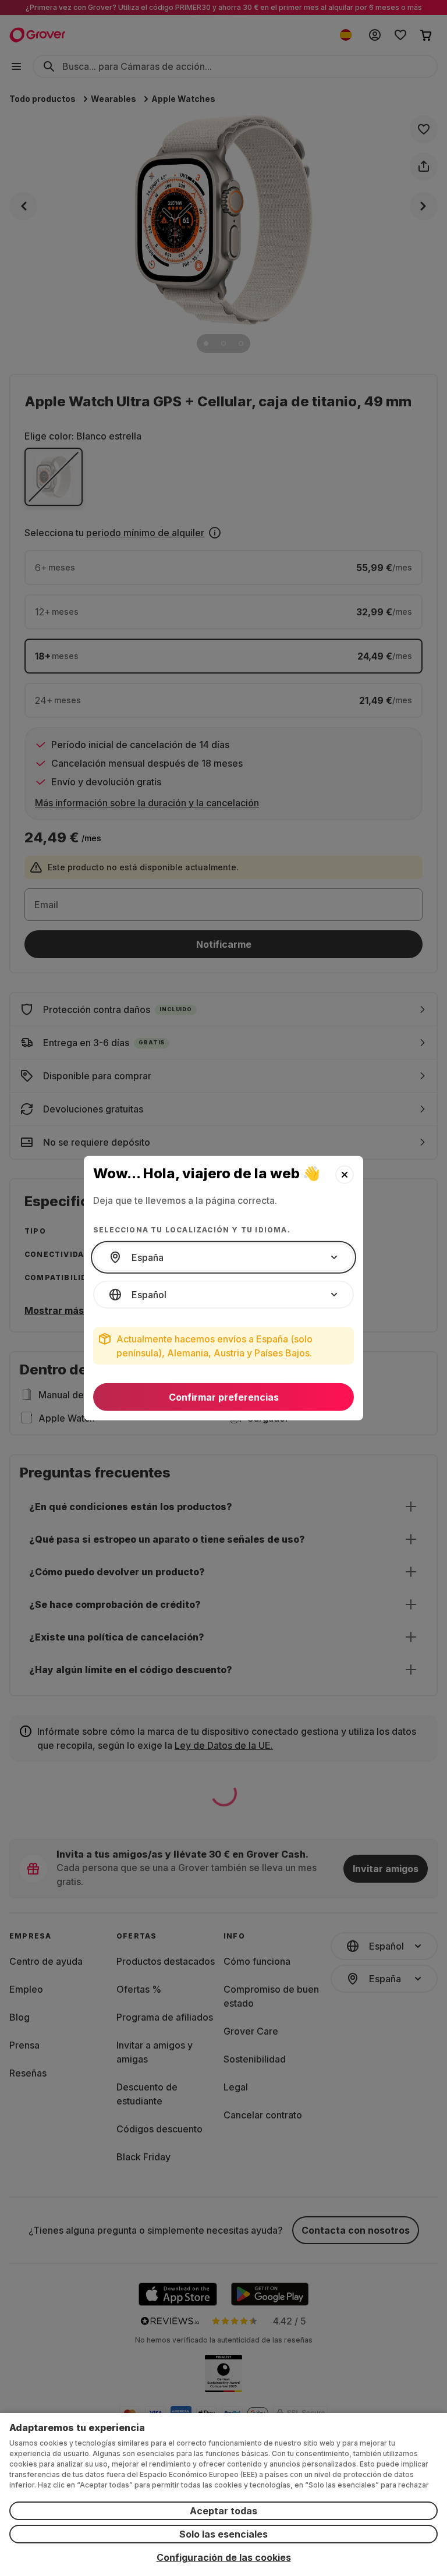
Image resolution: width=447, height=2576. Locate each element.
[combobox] (223, 1257)
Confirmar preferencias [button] (224, 1397)
